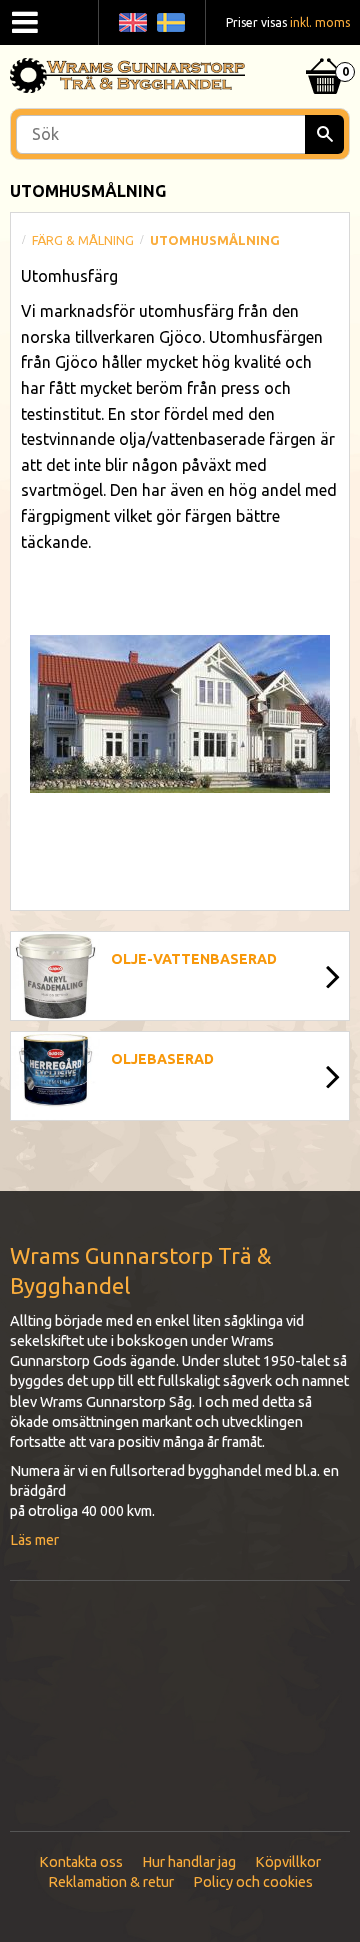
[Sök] (324, 134)
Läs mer (34, 1540)
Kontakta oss (81, 1862)
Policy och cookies (253, 1882)
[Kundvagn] (325, 51)
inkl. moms (320, 22)
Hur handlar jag (189, 1862)
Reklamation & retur (111, 1882)
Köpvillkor (288, 1862)
